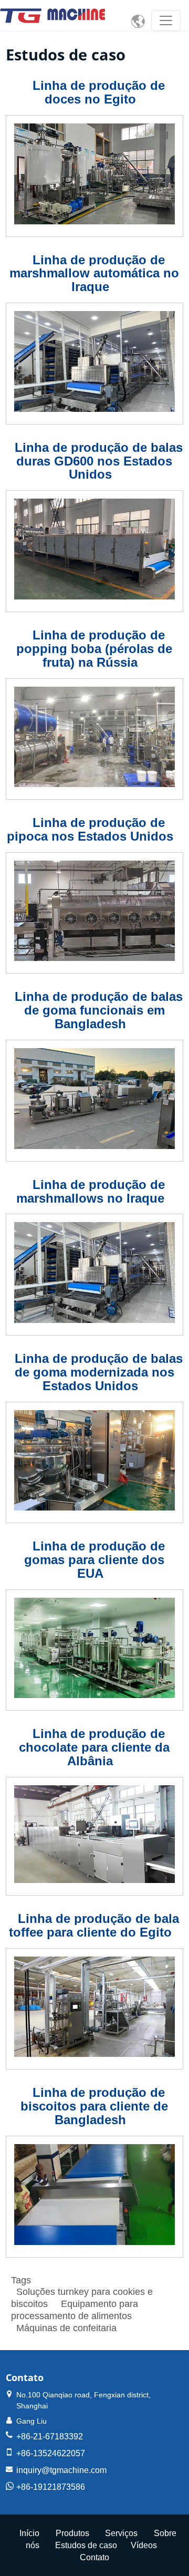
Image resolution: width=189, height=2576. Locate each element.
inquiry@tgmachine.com (61, 2470)
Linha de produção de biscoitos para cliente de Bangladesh (94, 2106)
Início (29, 2533)
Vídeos (144, 2545)
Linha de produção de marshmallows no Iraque (91, 1191)
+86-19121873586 (51, 2487)
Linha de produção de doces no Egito (99, 92)
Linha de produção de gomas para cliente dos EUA (94, 1560)
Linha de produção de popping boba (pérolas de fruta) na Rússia (94, 649)
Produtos (72, 2533)
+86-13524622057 (51, 2453)
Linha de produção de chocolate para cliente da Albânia (94, 1747)
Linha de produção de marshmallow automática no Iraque (94, 273)
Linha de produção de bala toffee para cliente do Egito (94, 1925)
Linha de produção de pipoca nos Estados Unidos (90, 829)
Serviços (121, 2533)
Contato (25, 2377)
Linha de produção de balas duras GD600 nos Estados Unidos (99, 461)
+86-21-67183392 (50, 2437)
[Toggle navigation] (166, 20)
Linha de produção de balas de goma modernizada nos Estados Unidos (99, 1372)
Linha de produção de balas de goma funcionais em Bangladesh (99, 1010)
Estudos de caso (86, 2545)
